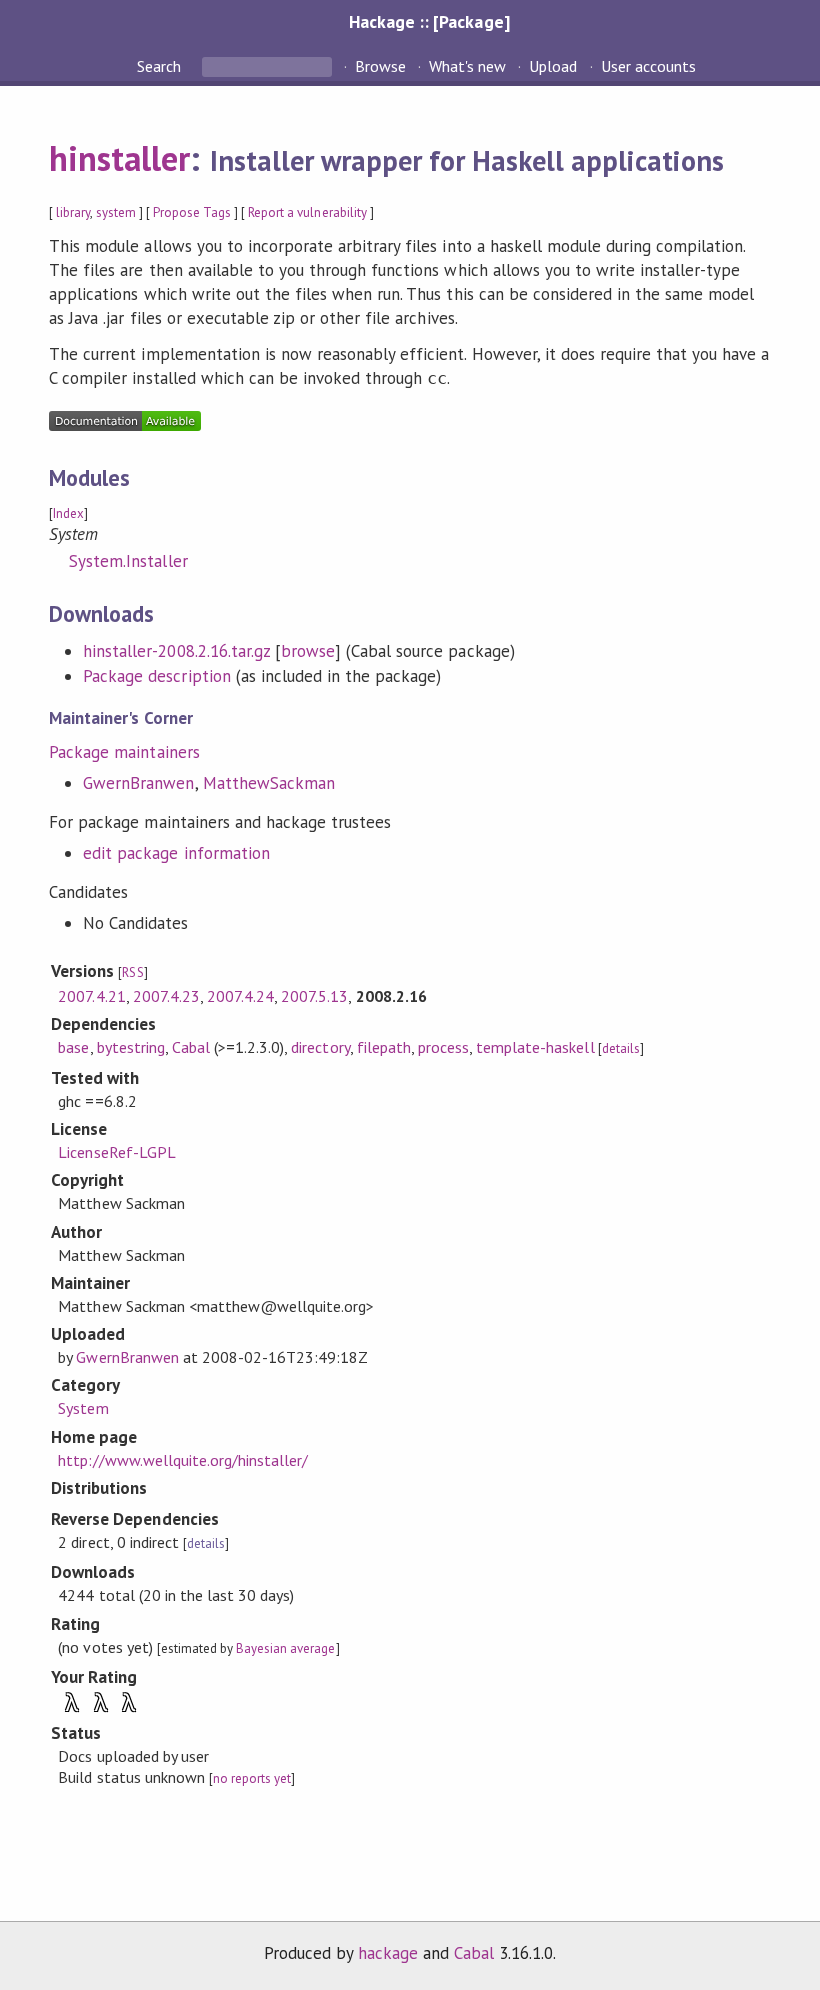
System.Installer (128, 561)
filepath (384, 1047)
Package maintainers (124, 752)
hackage (388, 1953)
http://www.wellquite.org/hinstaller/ (183, 1460)
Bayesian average (285, 1648)
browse (308, 651)
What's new (467, 66)
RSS (132, 972)
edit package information (176, 853)
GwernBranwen (138, 783)
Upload (553, 66)
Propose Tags (192, 212)
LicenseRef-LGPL (116, 1152)
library (73, 212)
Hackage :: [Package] (429, 21)
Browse (380, 66)
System (83, 1408)
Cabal (191, 1047)
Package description (156, 676)
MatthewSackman (269, 783)
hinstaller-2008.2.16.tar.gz (176, 651)
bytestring (131, 1047)
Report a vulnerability (307, 212)
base (73, 1047)
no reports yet (252, 1778)
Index (68, 513)
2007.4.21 (91, 996)
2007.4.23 (166, 996)
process (443, 1047)
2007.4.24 (240, 996)
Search (161, 66)
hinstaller (119, 158)
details (621, 1048)
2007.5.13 (314, 996)
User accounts (648, 66)
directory (320, 1047)
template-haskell (535, 1047)
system (116, 212)
